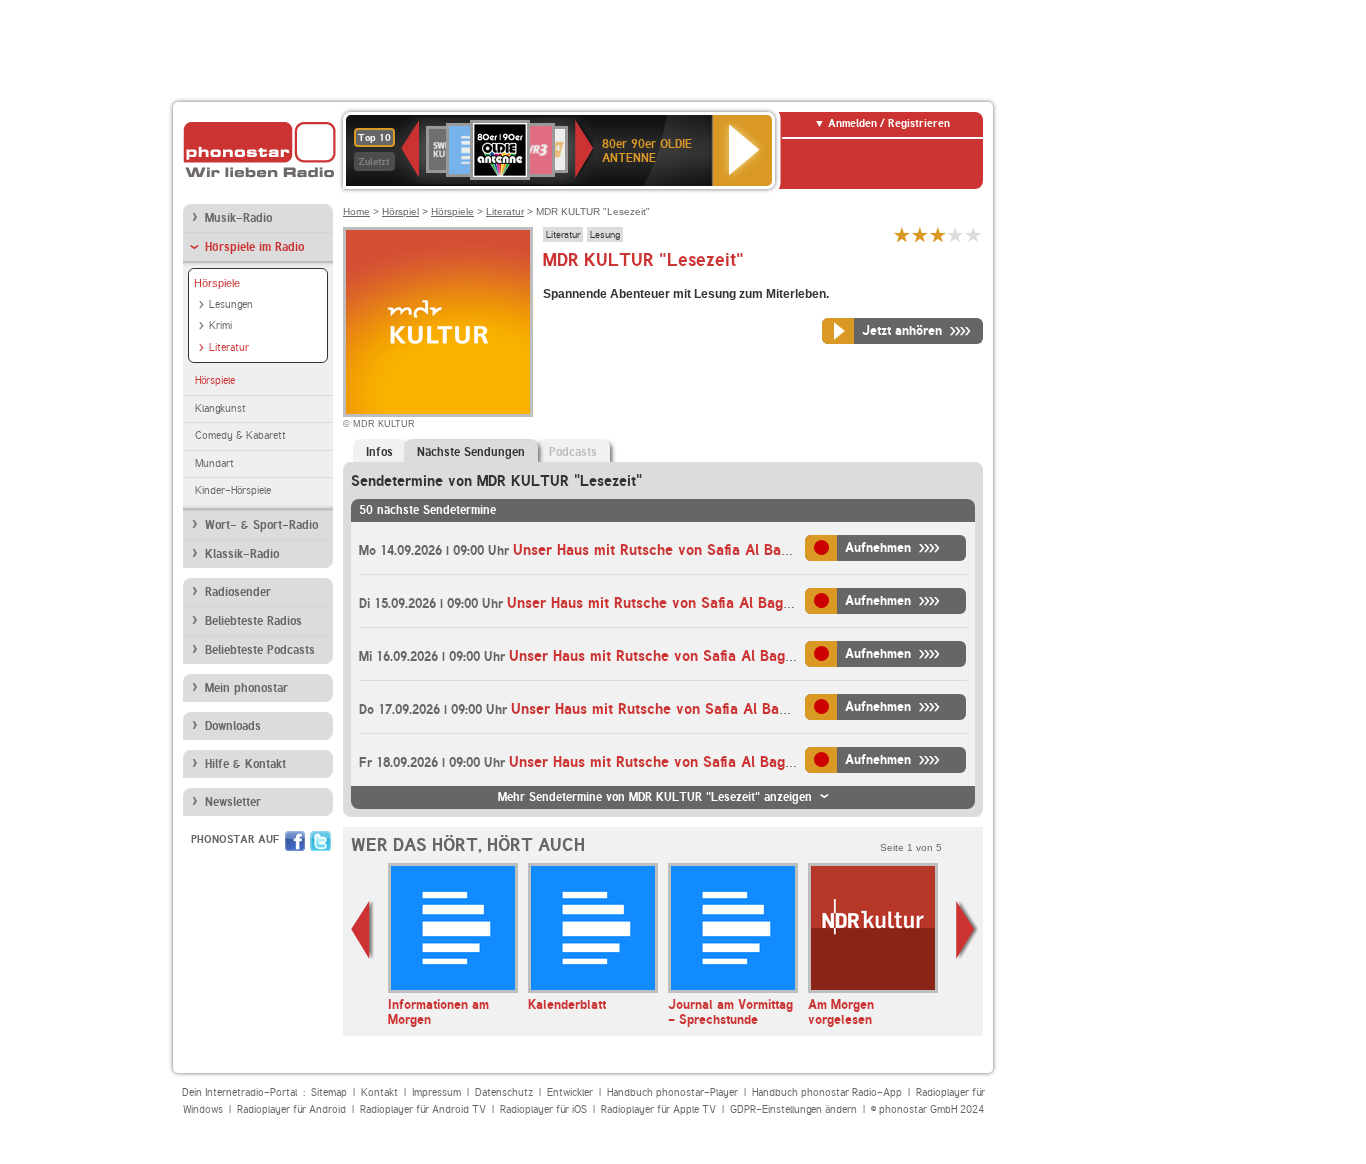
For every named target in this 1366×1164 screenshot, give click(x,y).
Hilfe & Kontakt (245, 764)
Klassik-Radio (242, 554)
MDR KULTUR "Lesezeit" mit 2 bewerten (920, 234)
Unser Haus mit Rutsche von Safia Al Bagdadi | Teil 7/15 (697, 603)
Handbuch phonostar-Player (672, 1092)
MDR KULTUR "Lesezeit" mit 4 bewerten (956, 234)
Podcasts (573, 452)
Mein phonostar (246, 688)
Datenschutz (504, 1092)
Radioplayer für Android (291, 1109)
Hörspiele (217, 283)
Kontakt (379, 1092)
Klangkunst (220, 408)
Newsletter (233, 802)
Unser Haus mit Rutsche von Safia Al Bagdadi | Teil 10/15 (704, 762)
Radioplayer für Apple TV (658, 1109)
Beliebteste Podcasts (260, 650)
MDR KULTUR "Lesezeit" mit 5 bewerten (974, 234)
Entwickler (570, 1092)
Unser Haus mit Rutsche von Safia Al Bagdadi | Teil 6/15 (703, 550)
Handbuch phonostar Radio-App (827, 1092)
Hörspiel (400, 211)
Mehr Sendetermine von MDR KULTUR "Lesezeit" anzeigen (655, 797)
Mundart (214, 463)
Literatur (229, 347)
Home (356, 211)
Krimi (220, 325)
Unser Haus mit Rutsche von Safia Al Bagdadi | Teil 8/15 (699, 656)
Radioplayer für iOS (543, 1109)
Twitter (320, 841)
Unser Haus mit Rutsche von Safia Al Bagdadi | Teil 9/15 (701, 709)
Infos (379, 452)
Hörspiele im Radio (254, 247)
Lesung (605, 234)
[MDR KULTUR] (438, 322)
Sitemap (329, 1092)
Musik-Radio (238, 218)
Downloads (233, 726)
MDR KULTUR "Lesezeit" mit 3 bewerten (938, 234)
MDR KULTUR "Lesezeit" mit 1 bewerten (902, 234)
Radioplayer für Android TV (423, 1109)
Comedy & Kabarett (240, 435)
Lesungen (231, 304)
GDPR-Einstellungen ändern (793, 1109)
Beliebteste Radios (253, 621)
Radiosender (238, 592)
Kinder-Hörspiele (233, 490)
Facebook (295, 841)
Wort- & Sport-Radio (261, 525)
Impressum (436, 1092)
